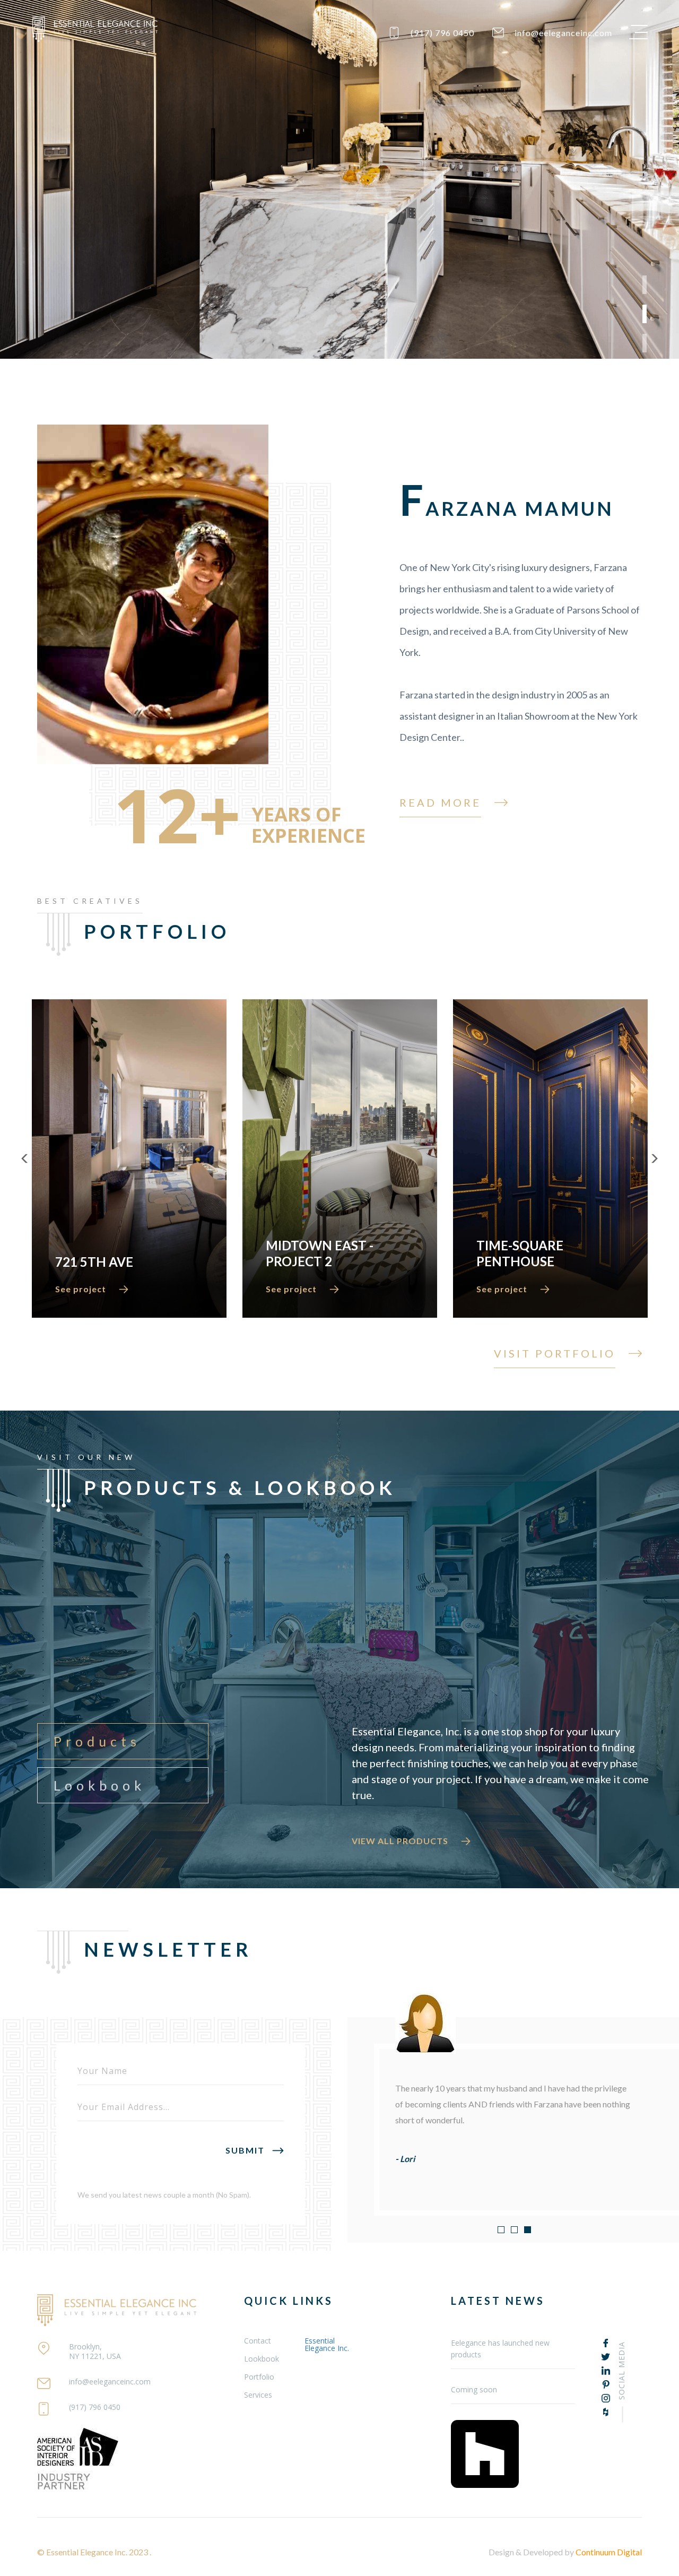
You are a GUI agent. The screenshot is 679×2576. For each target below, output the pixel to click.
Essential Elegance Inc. (327, 2344)
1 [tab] (645, 285)
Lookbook (99, 1785)
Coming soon (474, 2389)
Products (97, 1741)
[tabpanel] (339, 179)
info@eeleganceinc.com (563, 33)
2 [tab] (645, 314)
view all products (400, 1841)
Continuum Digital (609, 2552)
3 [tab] (645, 343)
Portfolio (259, 2377)
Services (258, 2395)
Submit (245, 2150)
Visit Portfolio (555, 1353)
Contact (258, 2341)
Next (654, 1159)
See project (81, 1289)
